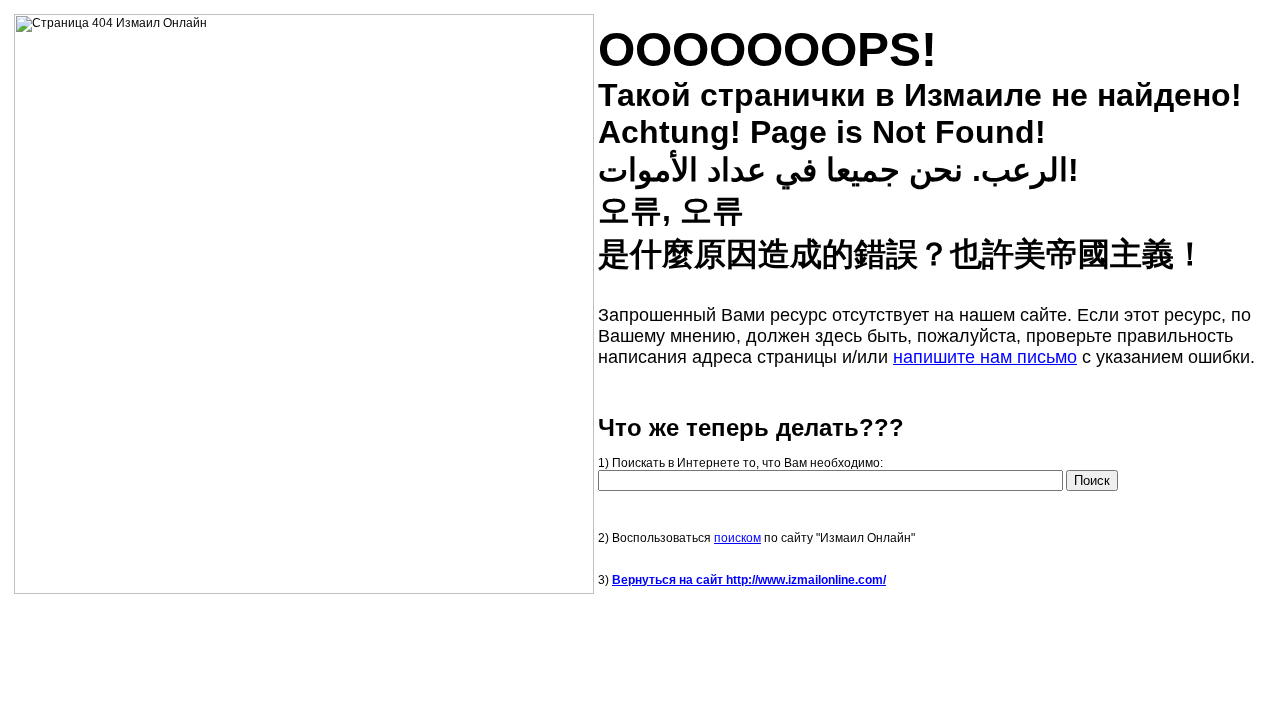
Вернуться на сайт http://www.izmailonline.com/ (749, 580)
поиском (737, 538)
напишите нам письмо (985, 357)
